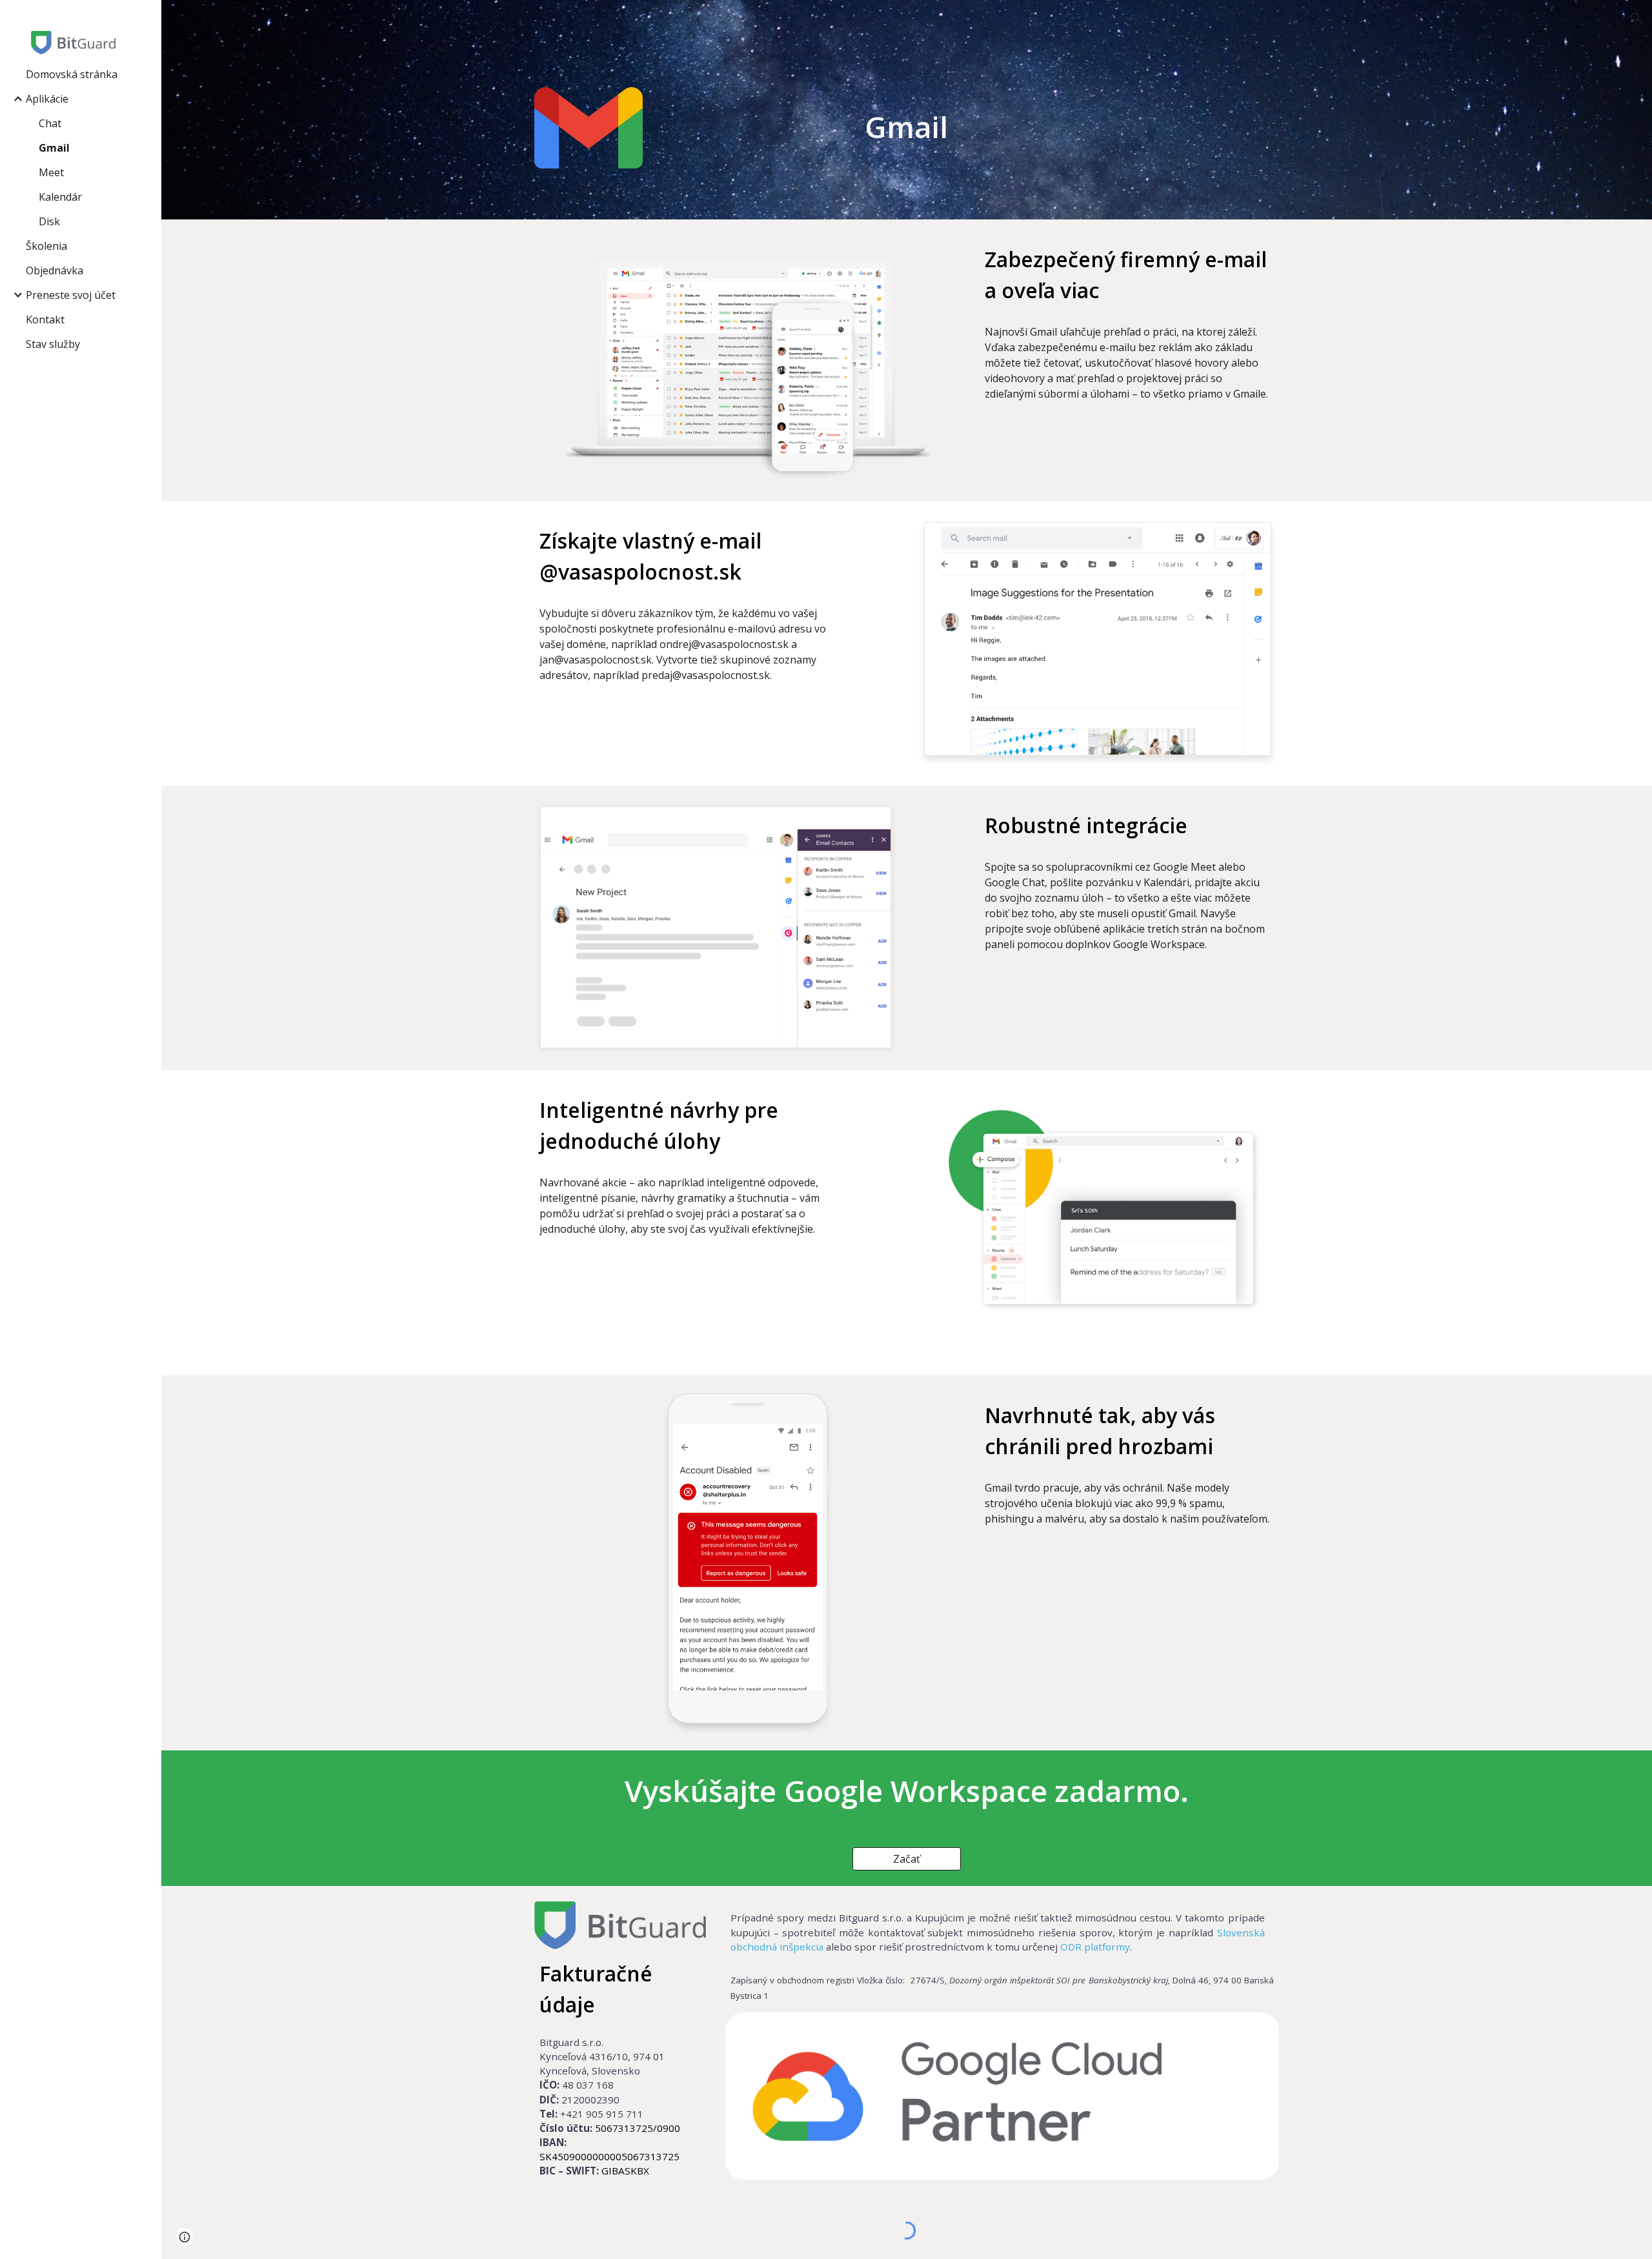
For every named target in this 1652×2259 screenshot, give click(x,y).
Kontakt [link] (45, 319)
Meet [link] (51, 172)
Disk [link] (49, 221)
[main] (907, 127)
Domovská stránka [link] (72, 74)
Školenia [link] (46, 246)
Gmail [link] (54, 148)
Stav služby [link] (53, 344)
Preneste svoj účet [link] (71, 295)
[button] (1637, 18)
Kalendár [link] (60, 197)
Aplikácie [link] (47, 99)
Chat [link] (50, 123)
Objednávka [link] (55, 270)
